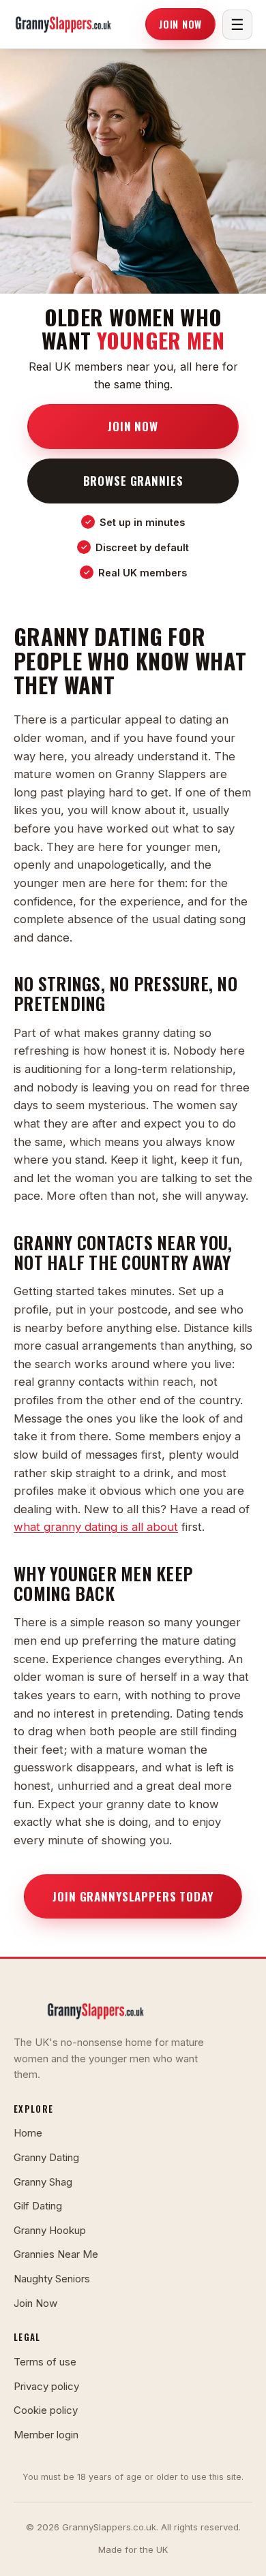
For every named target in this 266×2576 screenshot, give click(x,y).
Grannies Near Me (56, 2254)
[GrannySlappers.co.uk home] (63, 25)
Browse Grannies (133, 480)
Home (28, 2133)
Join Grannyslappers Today (133, 1896)
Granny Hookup (50, 2230)
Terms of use (45, 2362)
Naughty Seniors (52, 2279)
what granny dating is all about (96, 1527)
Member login (46, 2435)
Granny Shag (43, 2182)
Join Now (180, 24)
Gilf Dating (38, 2206)
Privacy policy (46, 2386)
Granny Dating (46, 2157)
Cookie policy (46, 2410)
